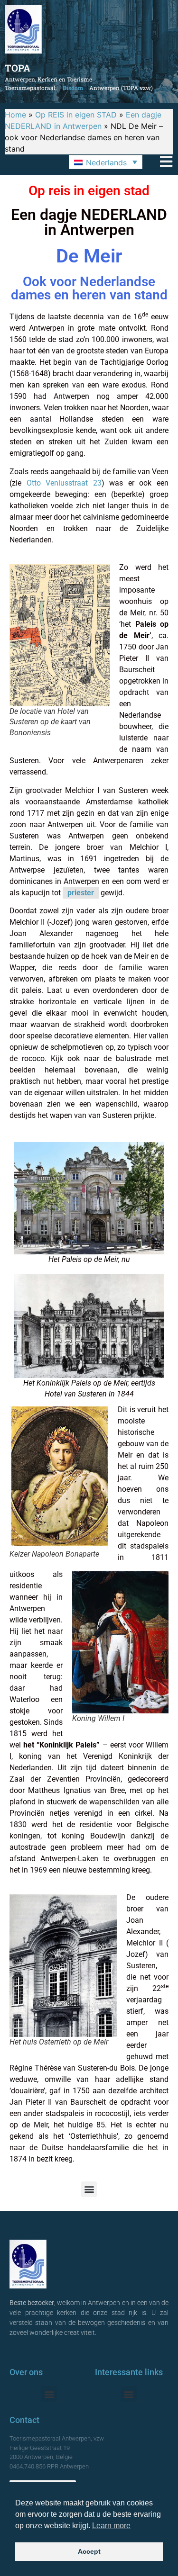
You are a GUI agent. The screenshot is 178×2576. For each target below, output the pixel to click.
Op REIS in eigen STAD (76, 115)
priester (81, 893)
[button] (106, 162)
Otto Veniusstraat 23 (64, 483)
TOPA (18, 68)
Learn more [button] (111, 2526)
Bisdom (73, 88)
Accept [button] (89, 2551)
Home (15, 115)
